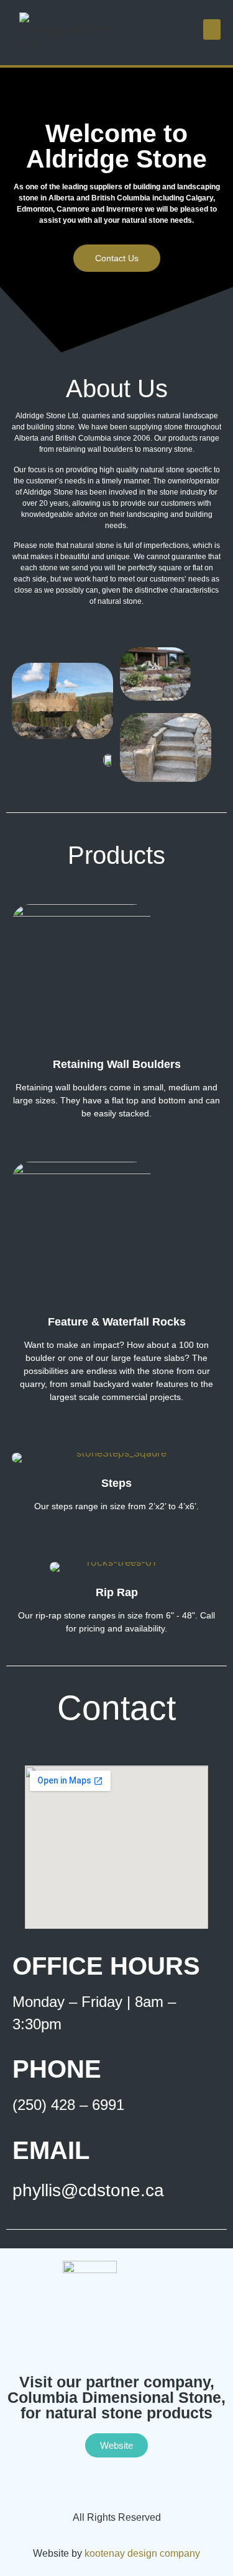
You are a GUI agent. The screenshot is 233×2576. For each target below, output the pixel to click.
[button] (212, 29)
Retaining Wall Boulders (117, 1064)
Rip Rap (117, 1592)
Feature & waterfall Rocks (117, 1322)
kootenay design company (142, 2553)
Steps (116, 1483)
